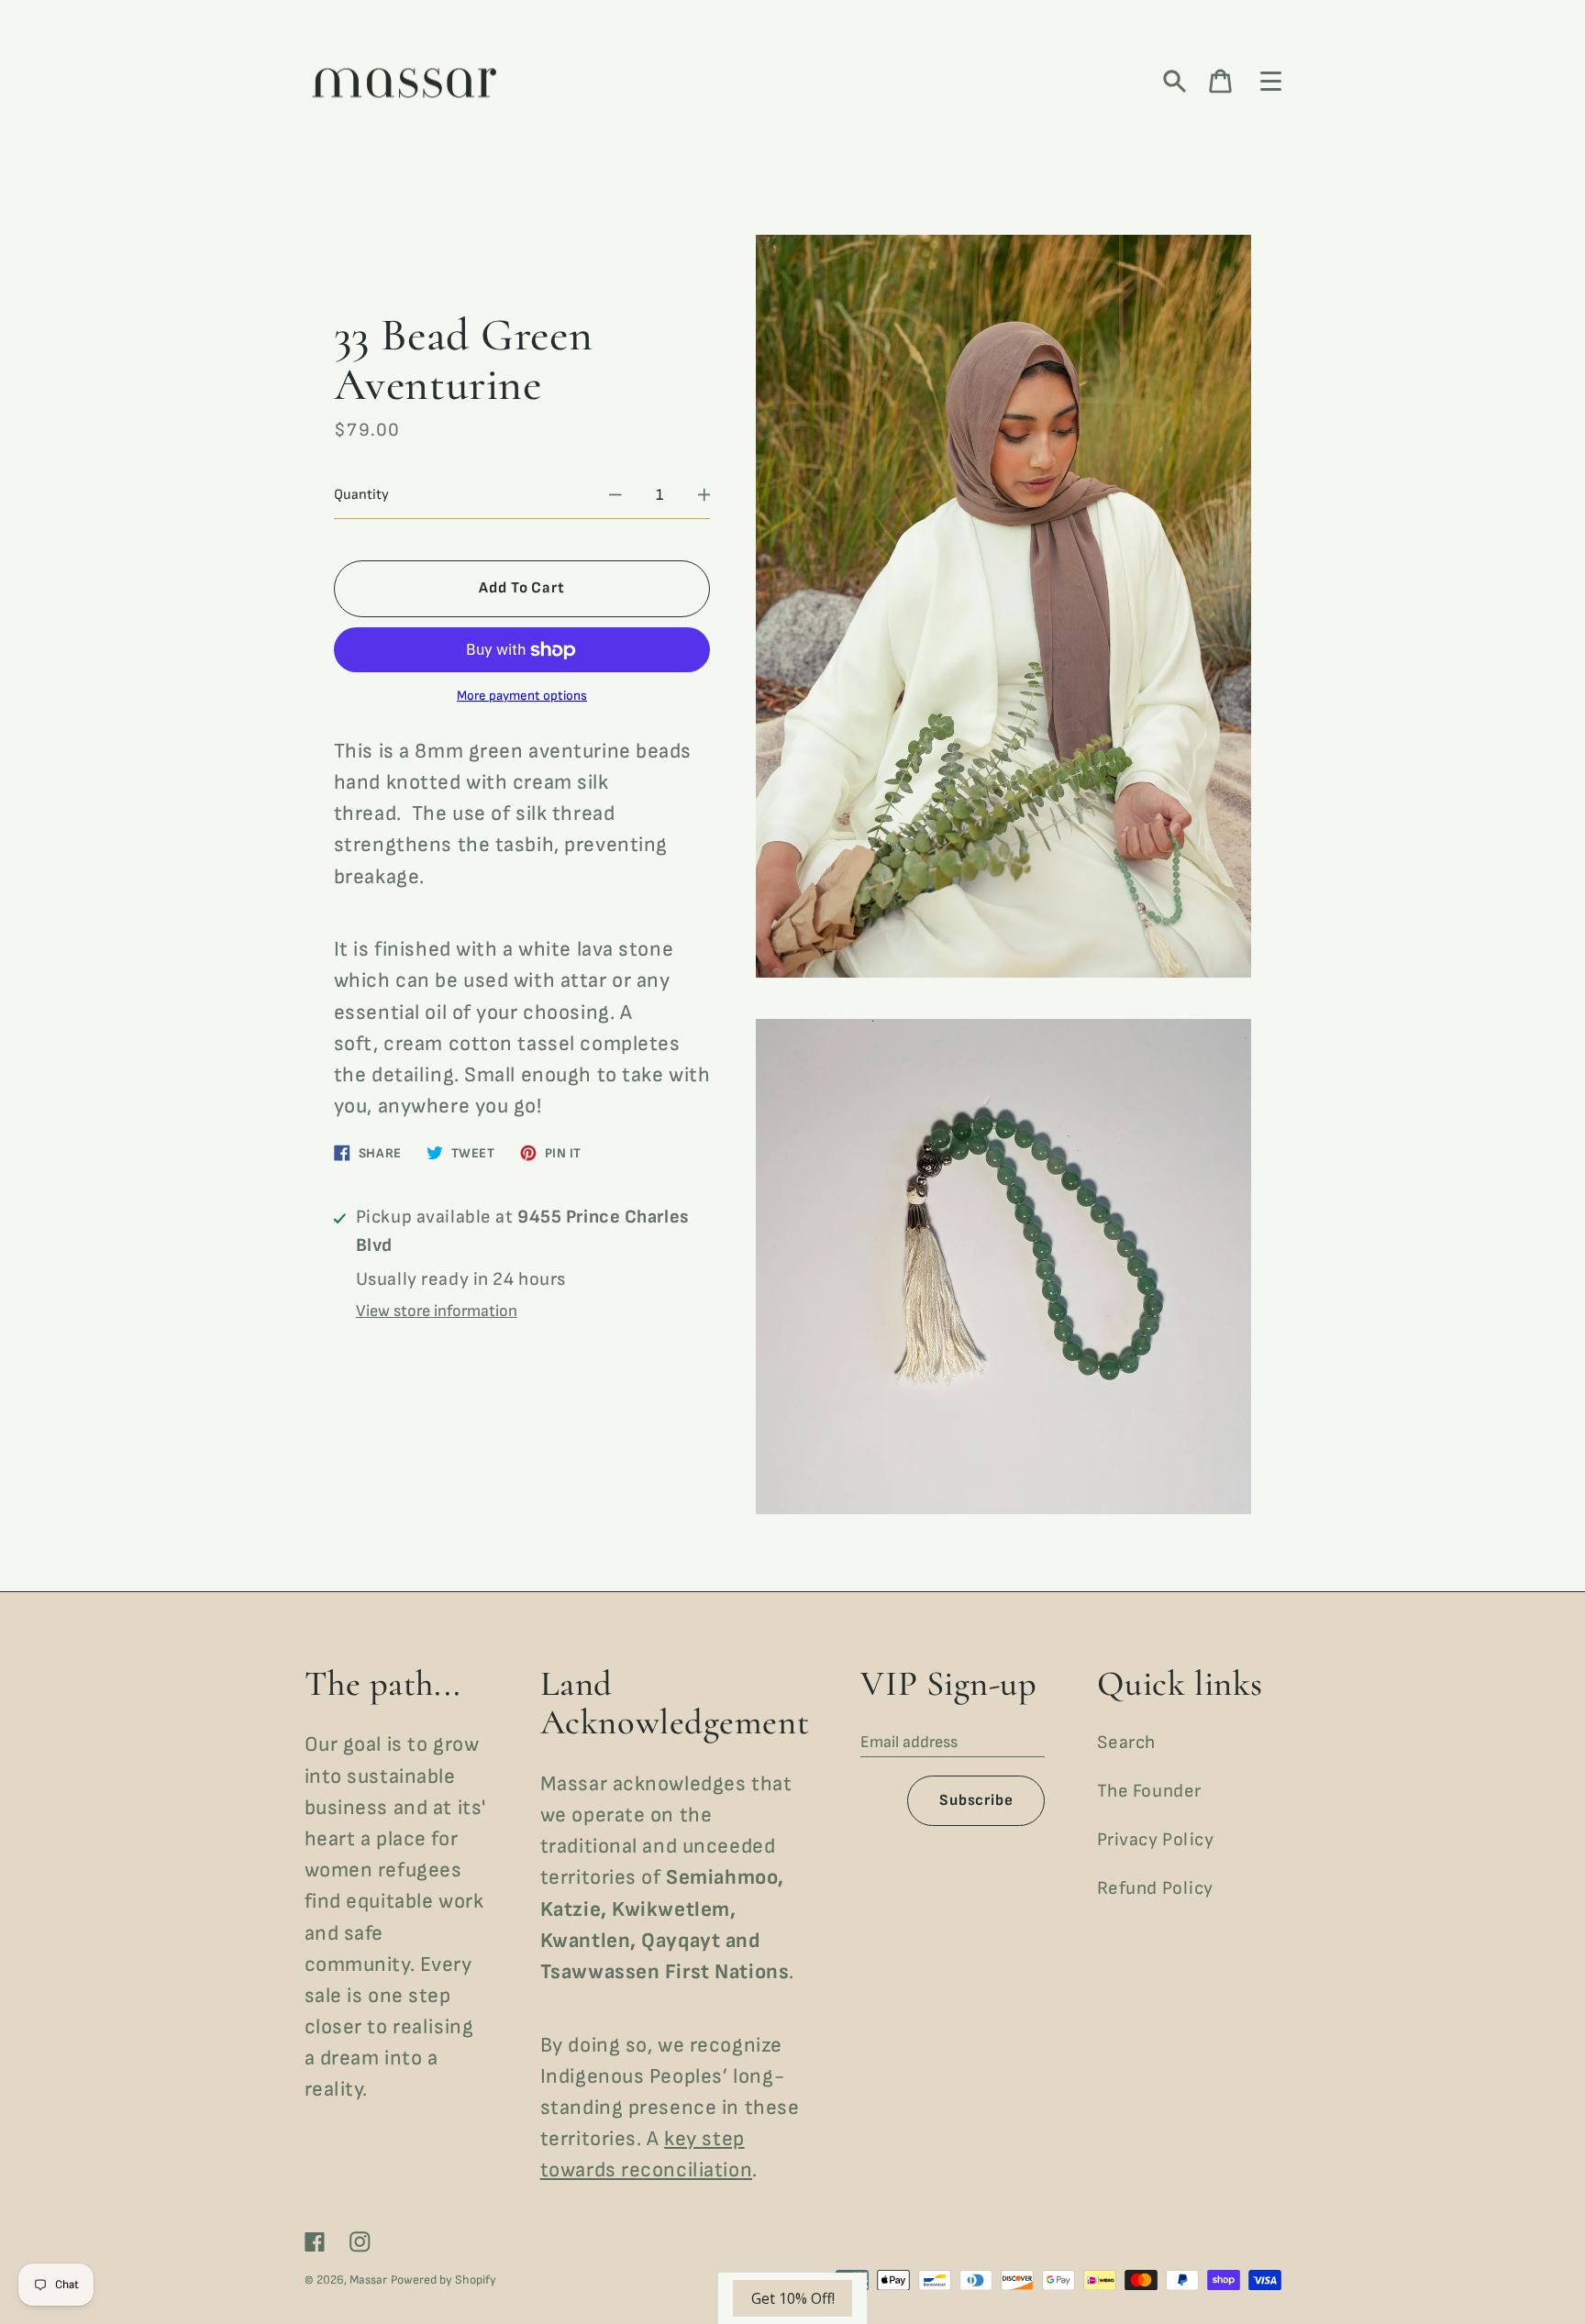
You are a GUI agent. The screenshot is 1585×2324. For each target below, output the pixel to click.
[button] (792, 2298)
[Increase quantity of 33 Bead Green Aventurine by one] (704, 495)
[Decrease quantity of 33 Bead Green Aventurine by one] (615, 495)
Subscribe (976, 1800)
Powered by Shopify (443, 2280)
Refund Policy (1155, 1888)
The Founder (1149, 1791)
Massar (368, 2280)
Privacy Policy (1156, 1840)
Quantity (361, 495)
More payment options (522, 696)
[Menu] (1271, 82)
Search (1126, 1743)
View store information (437, 1311)
